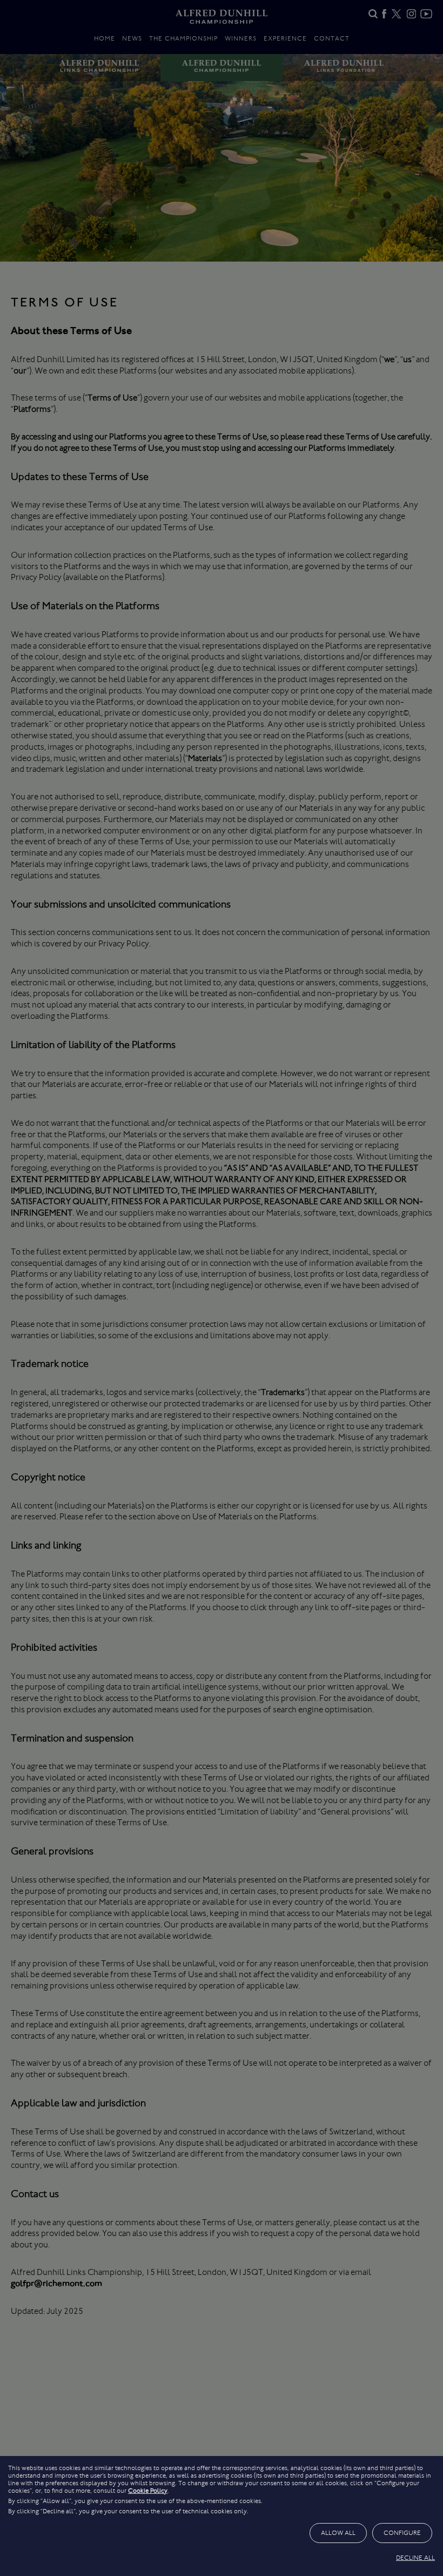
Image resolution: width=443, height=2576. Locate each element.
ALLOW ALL (338, 2533)
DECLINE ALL (415, 2558)
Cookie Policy (148, 2491)
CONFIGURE (402, 2533)
